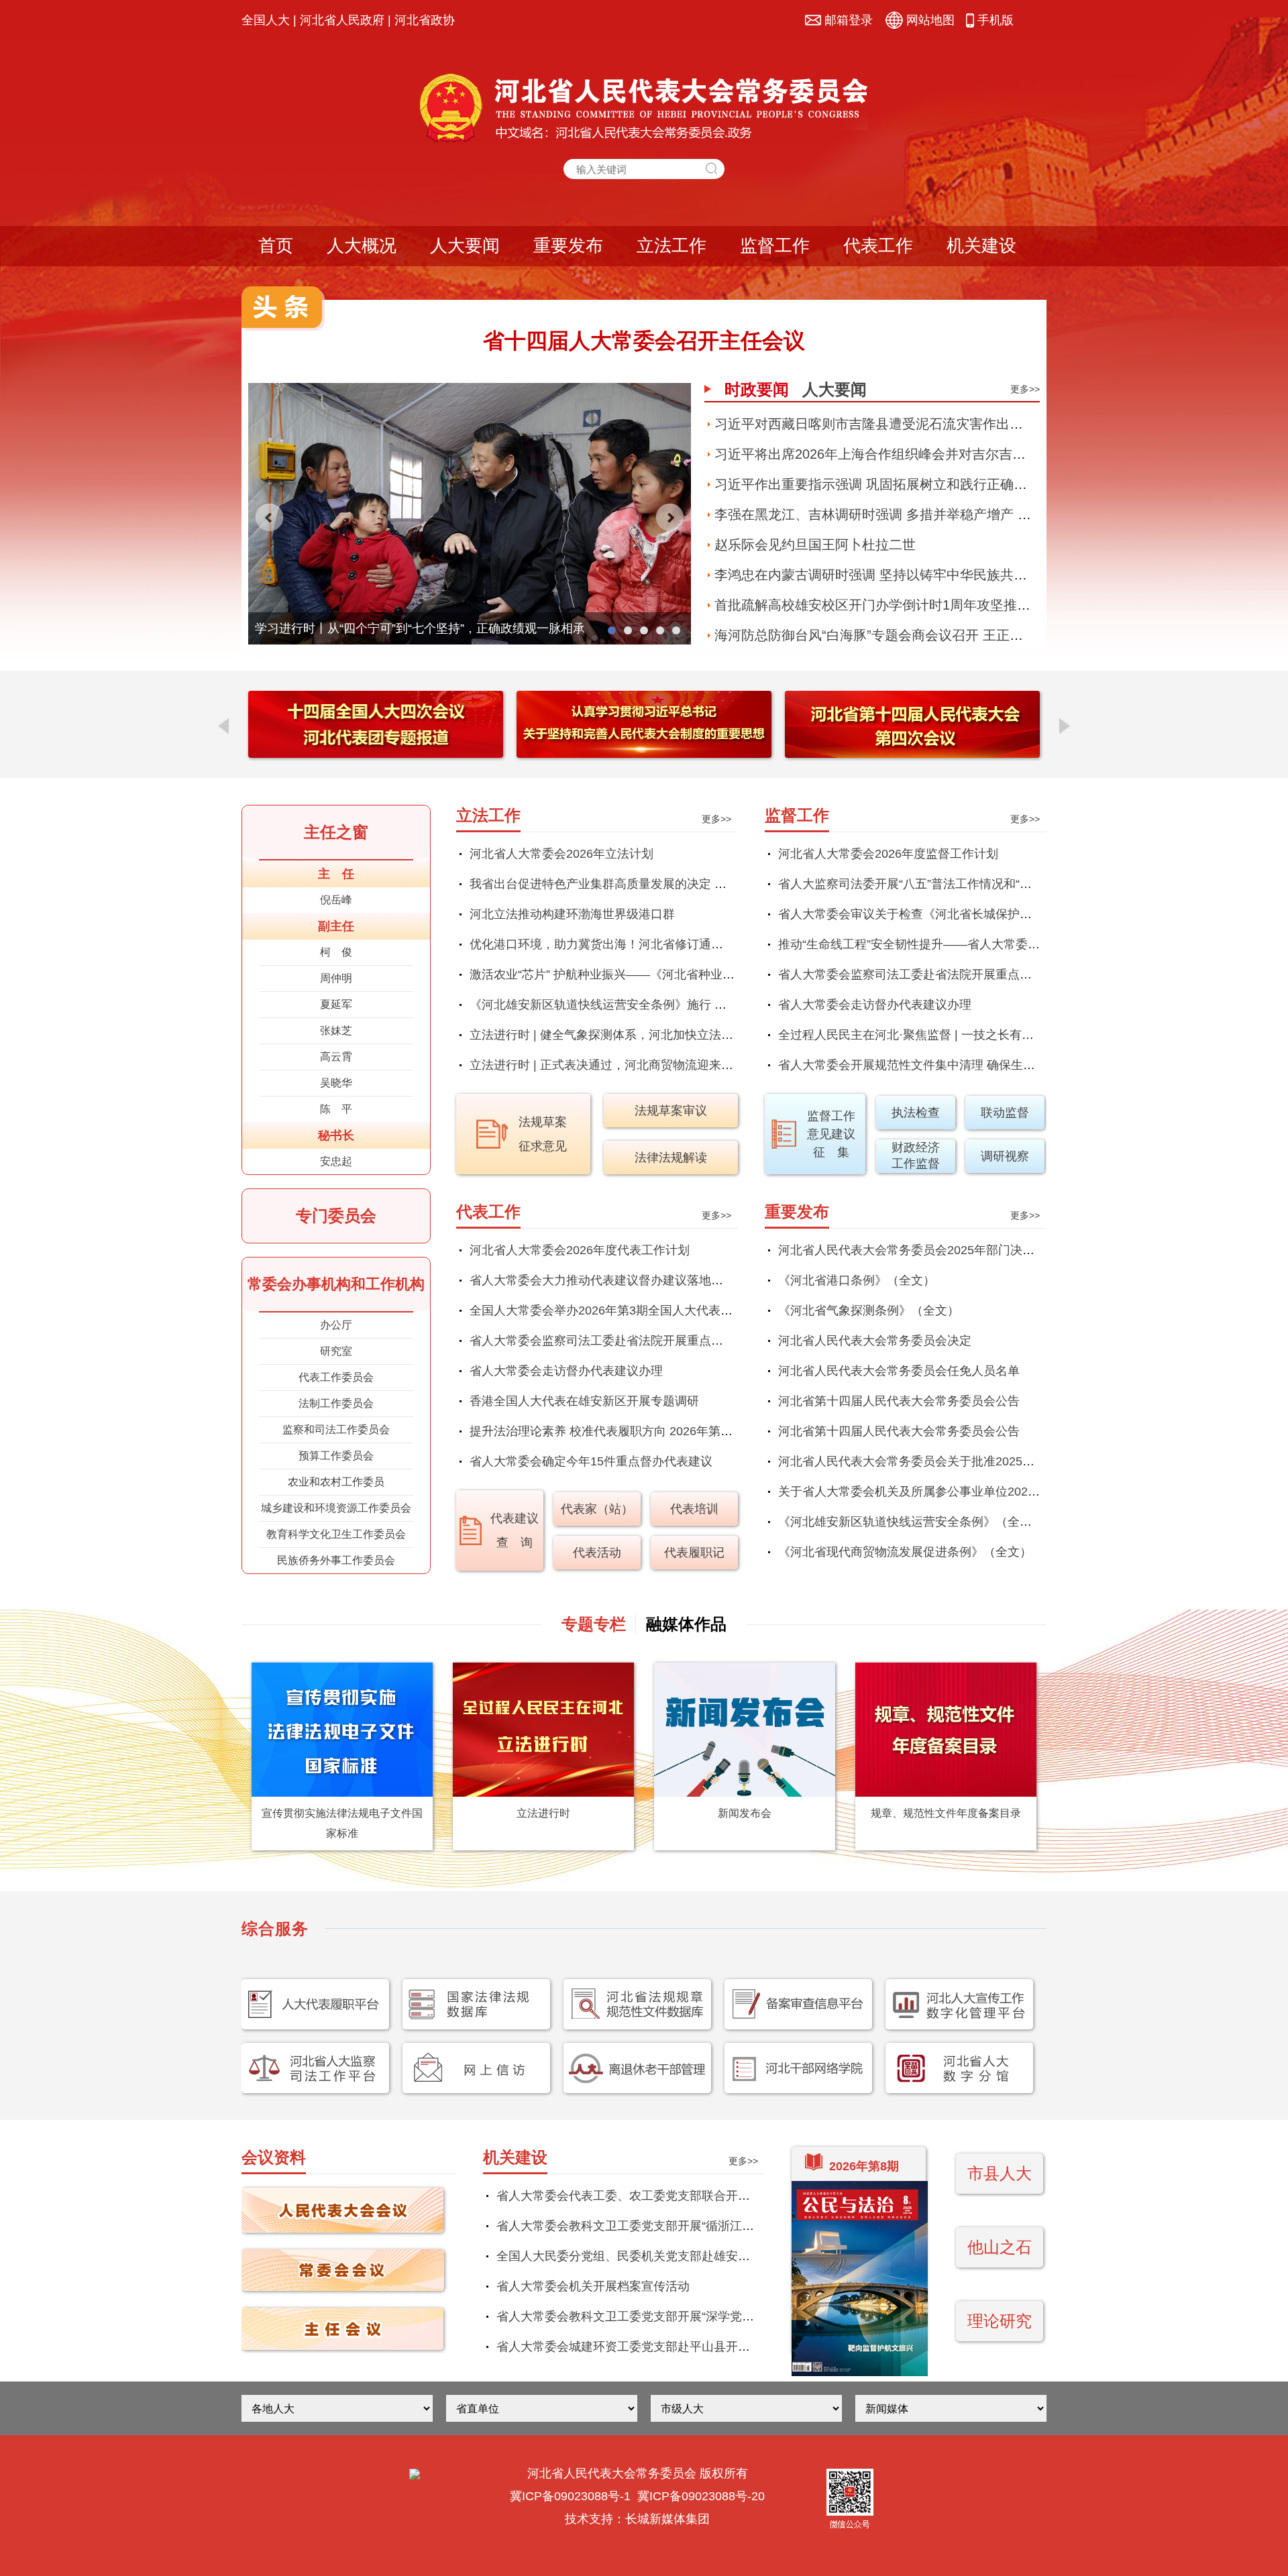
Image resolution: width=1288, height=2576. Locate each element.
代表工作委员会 (336, 1377)
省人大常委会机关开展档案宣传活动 (593, 2286)
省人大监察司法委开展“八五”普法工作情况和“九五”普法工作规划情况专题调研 (985, 884)
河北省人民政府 (342, 20)
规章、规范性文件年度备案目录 (946, 1813)
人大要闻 (465, 245)
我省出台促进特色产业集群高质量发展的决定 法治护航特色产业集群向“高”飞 (675, 884)
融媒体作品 (686, 1624)
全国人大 (266, 20)
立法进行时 (543, 1813)
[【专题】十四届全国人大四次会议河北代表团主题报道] (376, 754)
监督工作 (775, 245)
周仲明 (336, 978)
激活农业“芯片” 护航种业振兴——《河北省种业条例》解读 (626, 974)
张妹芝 (336, 1030)
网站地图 (929, 20)
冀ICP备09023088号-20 (701, 2496)
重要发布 (568, 245)
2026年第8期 (864, 2166)
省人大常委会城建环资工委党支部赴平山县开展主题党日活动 (659, 2347)
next (670, 518)
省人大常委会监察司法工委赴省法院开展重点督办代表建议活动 (947, 974)
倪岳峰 (336, 900)
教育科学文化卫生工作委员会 (336, 1534)
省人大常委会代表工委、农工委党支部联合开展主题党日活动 (659, 2196)
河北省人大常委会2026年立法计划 (561, 854)
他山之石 (1000, 2247)
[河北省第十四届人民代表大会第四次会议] (912, 754)
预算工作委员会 (336, 1456)
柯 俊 (336, 952)
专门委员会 (336, 1216)
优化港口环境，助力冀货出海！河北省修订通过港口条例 (621, 944)
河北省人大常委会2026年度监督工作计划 (888, 854)
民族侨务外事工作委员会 (336, 1560)
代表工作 (878, 245)
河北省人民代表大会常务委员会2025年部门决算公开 (918, 1250)
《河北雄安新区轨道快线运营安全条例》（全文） (911, 1522)
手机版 (994, 20)
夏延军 (336, 1004)
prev (269, 518)
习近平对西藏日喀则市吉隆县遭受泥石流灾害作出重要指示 (889, 424)
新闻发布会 (745, 1813)
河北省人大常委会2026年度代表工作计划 (580, 1250)
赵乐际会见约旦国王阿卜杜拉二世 (815, 545)
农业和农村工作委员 (336, 1482)
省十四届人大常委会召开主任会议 (644, 341)
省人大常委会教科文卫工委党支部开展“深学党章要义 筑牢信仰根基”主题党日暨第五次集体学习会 (756, 2316)
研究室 (336, 1351)
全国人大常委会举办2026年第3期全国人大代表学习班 (613, 1310)
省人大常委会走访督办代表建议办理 (875, 1005)
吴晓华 (336, 1083)
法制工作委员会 (336, 1403)
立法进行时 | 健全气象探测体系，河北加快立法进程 (607, 1035)
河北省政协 (425, 20)
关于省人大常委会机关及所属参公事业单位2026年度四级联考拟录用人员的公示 (991, 1492)
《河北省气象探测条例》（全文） (869, 1310)
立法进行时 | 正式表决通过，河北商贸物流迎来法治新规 (620, 1065)
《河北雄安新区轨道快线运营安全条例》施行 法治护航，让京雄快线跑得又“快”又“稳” (697, 1005)
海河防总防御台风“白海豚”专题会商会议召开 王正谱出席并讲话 (902, 635)
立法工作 (672, 245)
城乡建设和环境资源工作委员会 (336, 1508)
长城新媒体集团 (667, 2519)
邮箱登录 (847, 20)
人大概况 (362, 245)
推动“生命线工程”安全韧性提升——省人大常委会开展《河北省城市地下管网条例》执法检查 (1024, 944)
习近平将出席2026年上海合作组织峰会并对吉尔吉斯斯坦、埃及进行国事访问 (944, 454)
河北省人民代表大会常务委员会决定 (875, 1341)
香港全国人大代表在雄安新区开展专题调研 (584, 1401)
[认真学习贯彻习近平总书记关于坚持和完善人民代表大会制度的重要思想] (644, 754)
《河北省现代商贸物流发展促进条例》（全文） (905, 1552)
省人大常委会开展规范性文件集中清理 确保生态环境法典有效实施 (955, 1065)
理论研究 (1000, 2321)
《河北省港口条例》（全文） (857, 1280)
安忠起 (336, 1161)
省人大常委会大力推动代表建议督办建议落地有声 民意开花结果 (640, 1280)
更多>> (1025, 389)
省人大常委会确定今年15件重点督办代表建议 (591, 1461)
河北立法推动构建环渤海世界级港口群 (572, 914)
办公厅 (336, 1325)
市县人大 (1000, 2173)
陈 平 (336, 1109)
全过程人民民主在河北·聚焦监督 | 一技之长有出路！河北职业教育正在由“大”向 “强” (1000, 1035)
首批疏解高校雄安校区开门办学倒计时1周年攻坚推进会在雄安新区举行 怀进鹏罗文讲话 (975, 605)
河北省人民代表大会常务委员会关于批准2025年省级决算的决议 (949, 1461)
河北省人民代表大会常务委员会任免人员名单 (899, 1371)
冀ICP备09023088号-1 (570, 2496)
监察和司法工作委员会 (336, 1430)
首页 (276, 245)
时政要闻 (757, 389)
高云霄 (336, 1057)
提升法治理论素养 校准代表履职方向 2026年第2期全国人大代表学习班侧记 (671, 1431)
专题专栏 (594, 1624)
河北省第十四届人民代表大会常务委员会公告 (899, 1401)
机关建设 (981, 245)
